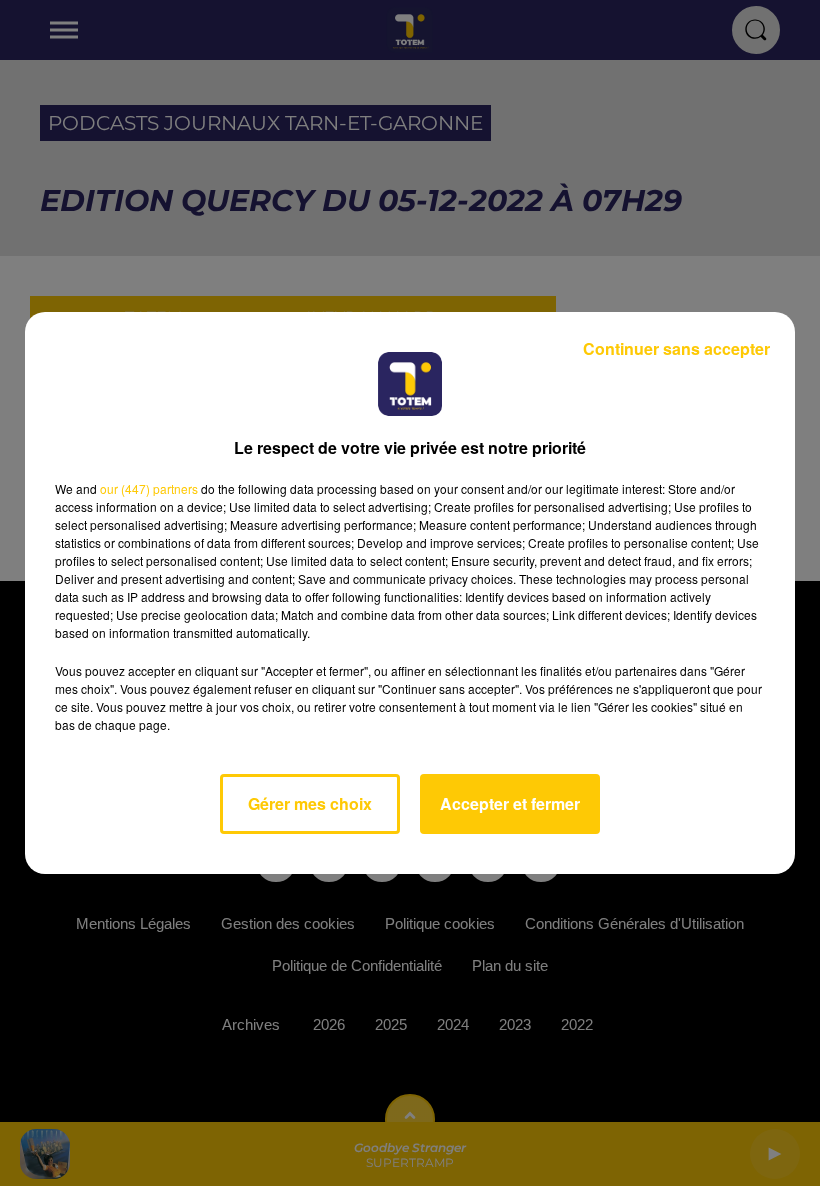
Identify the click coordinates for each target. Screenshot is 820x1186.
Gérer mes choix (310, 803)
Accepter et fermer (510, 803)
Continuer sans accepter (676, 348)
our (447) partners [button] (149, 488)
